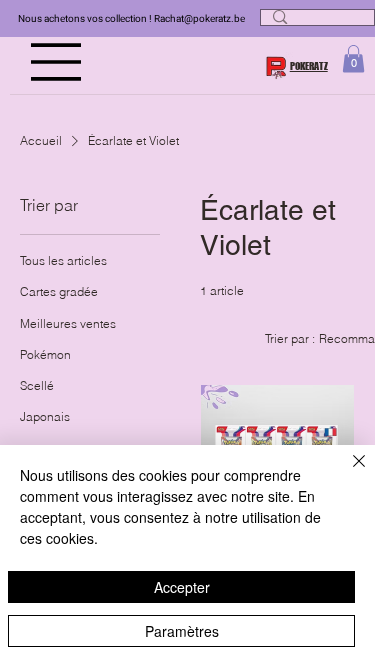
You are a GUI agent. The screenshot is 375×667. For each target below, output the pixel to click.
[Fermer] (347, 473)
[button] (353, 58)
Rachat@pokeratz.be (199, 19)
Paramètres (182, 631)
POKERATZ (309, 66)
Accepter (182, 587)
